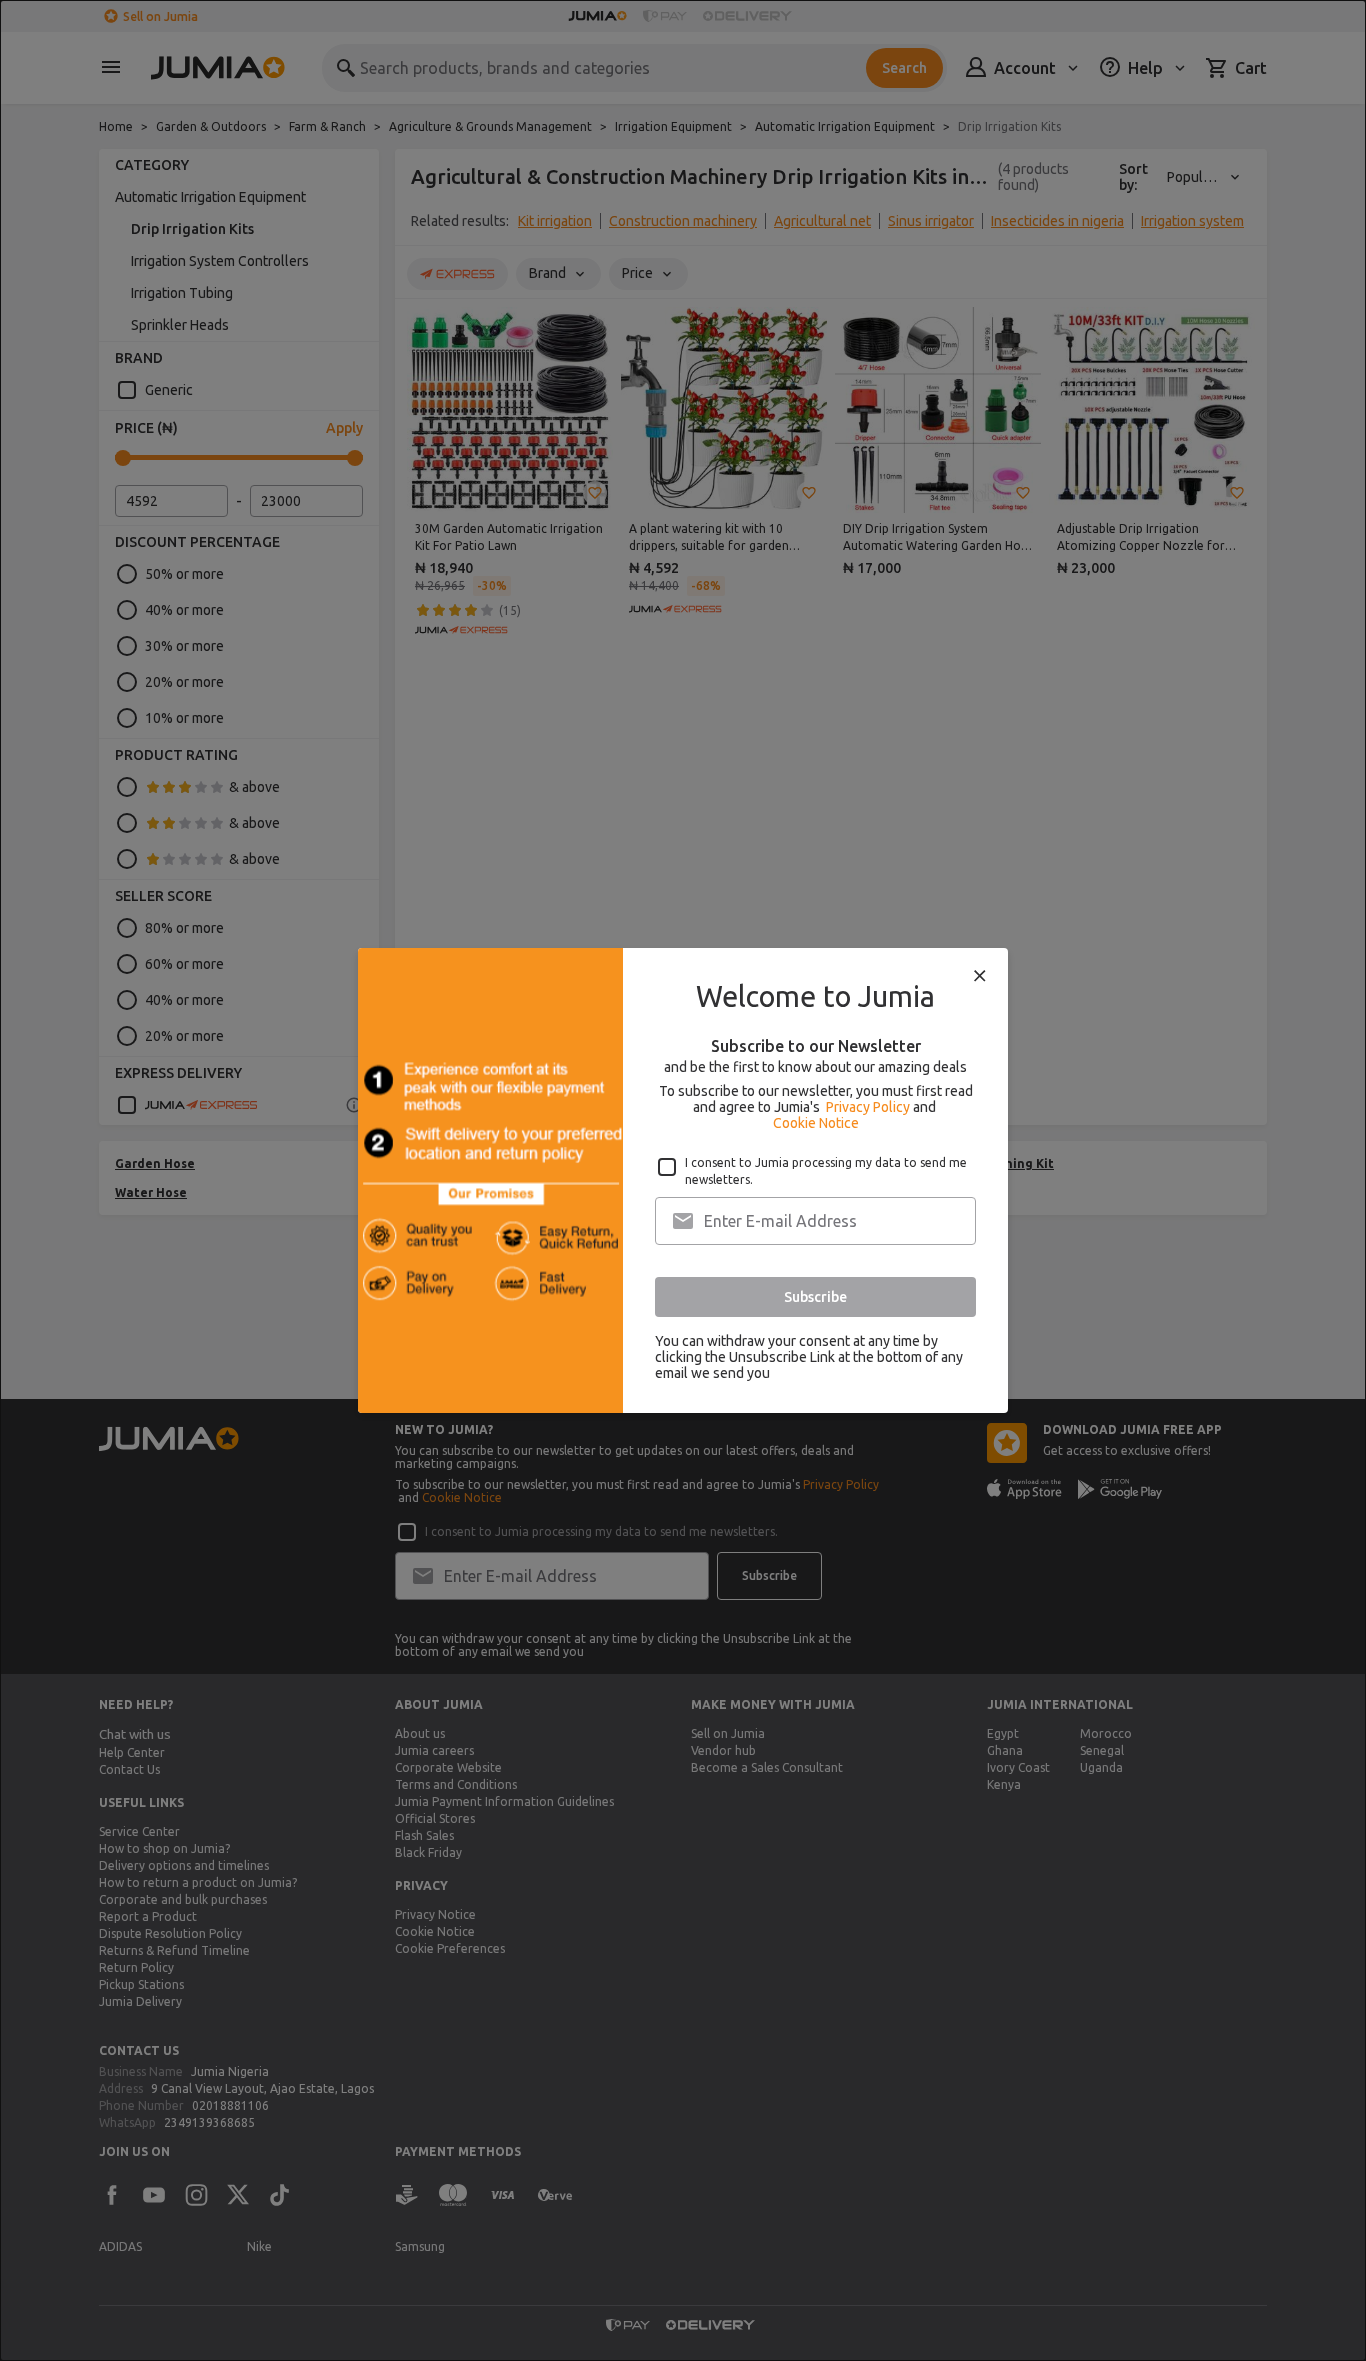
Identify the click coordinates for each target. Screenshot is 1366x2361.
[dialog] (683, 1180)
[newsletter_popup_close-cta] (980, 976)
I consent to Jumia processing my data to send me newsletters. (826, 1171)
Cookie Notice (816, 1123)
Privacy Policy (868, 1107)
